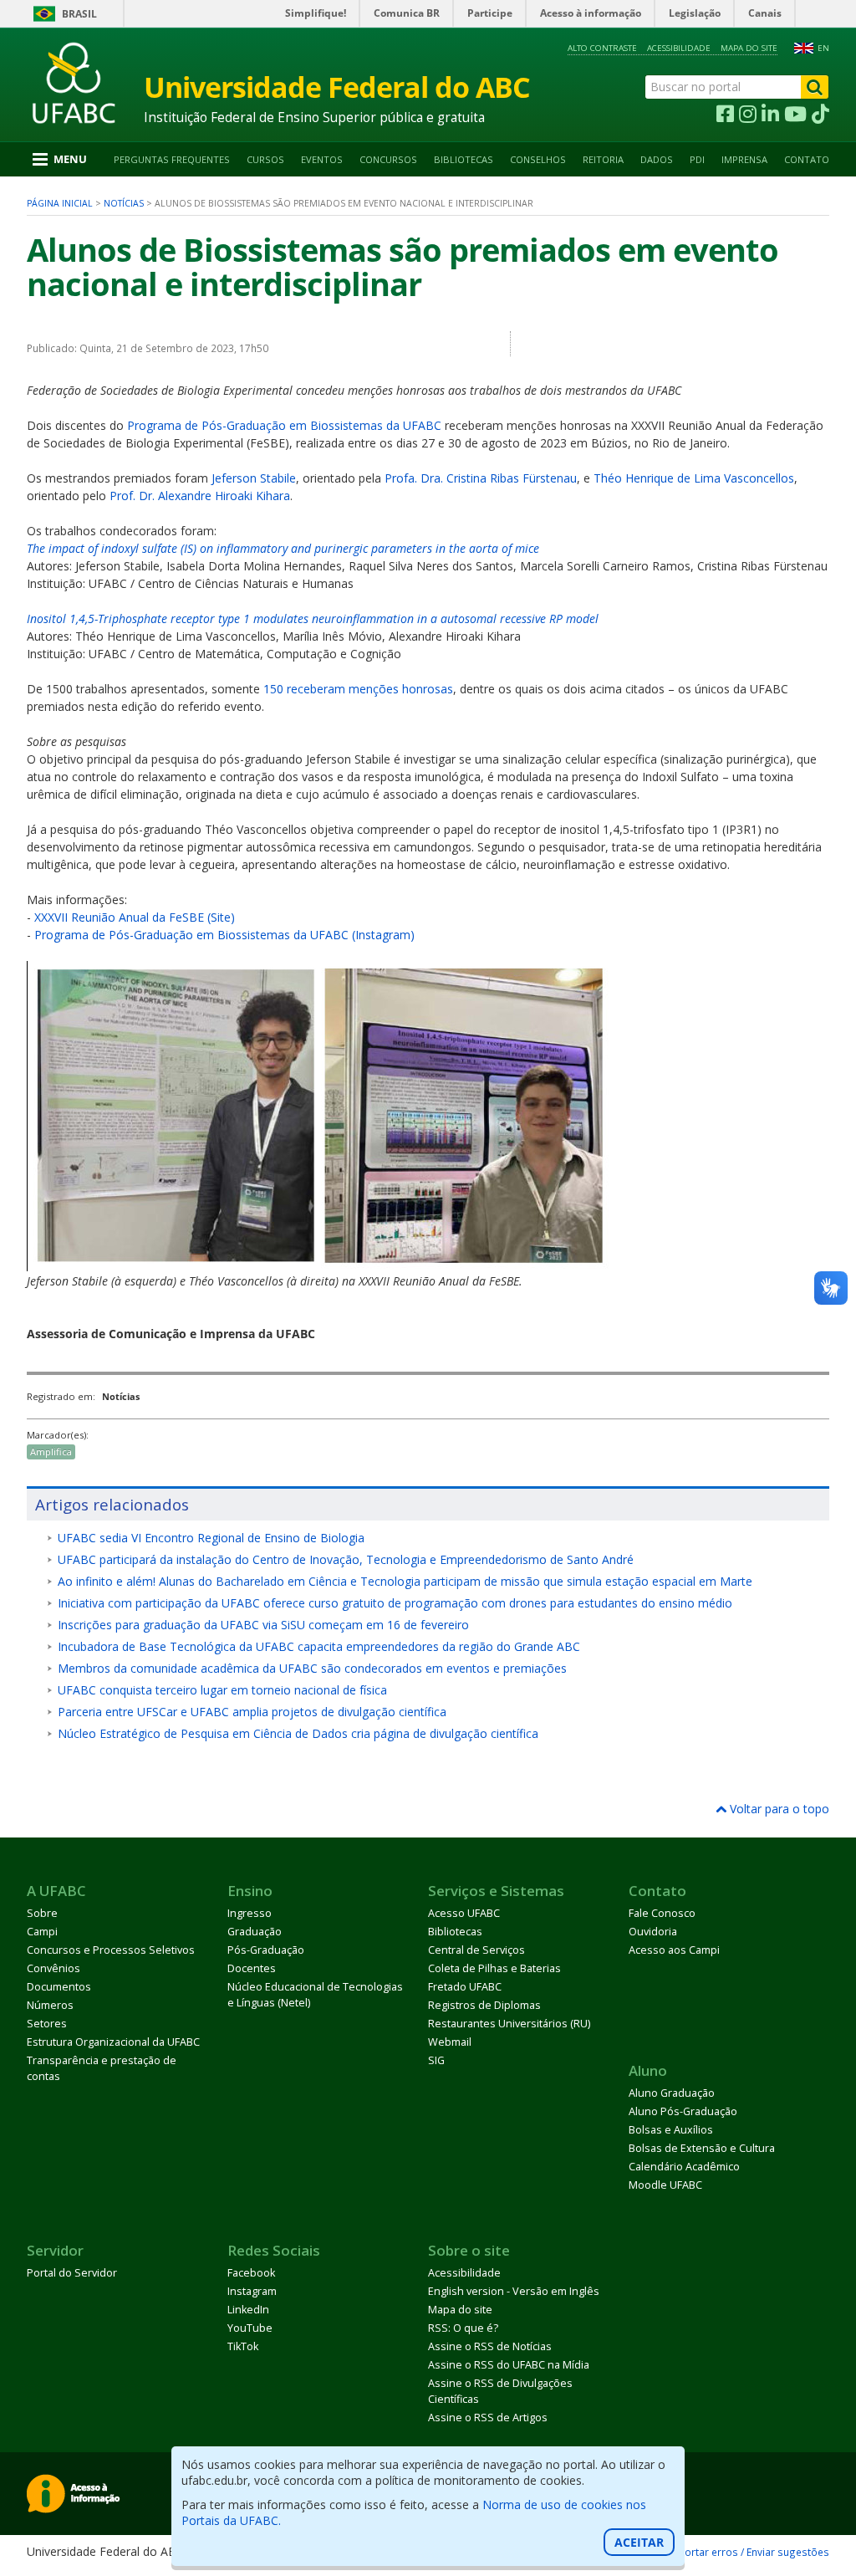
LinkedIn (248, 2310)
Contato (807, 159)
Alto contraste (602, 48)
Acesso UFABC (464, 1913)
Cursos (265, 159)
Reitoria (603, 159)
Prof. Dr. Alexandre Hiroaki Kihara (200, 496)
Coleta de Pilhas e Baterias (494, 1968)
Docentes (252, 1968)
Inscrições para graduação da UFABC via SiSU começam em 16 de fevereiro (263, 1625)
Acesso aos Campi (674, 1950)
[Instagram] (748, 115)
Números (50, 2005)
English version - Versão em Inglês (514, 2291)
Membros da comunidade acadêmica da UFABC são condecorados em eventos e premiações (312, 1668)
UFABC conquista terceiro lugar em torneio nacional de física (222, 1690)
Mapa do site (749, 48)
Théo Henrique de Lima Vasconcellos (694, 478)
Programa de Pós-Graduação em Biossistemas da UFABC (284, 425)
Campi (42, 1932)
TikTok (243, 2346)
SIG (436, 2060)
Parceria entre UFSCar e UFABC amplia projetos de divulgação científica (252, 1712)
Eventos (322, 159)
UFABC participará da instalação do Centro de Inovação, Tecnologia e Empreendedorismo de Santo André (346, 1559)
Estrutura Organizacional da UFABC (113, 2042)
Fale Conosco (662, 1913)
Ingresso (250, 1913)
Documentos (59, 1987)
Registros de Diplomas (484, 2005)
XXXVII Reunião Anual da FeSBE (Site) (135, 917)
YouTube (250, 2328)
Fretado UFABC (465, 1987)
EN (823, 48)
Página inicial (60, 203)
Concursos (388, 159)
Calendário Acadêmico (684, 2167)
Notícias (124, 203)
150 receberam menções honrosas (358, 689)
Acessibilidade (679, 48)
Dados (657, 159)
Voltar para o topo (778, 1809)
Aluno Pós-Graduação (683, 2111)
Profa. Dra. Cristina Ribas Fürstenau (481, 478)
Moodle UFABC (665, 2185)
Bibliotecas (464, 159)
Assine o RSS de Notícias (490, 2346)
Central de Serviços (476, 1950)
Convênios (53, 1968)
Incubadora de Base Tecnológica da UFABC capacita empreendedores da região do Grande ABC (319, 1646)
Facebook (251, 2273)
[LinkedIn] (770, 115)
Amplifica (51, 1452)
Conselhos (538, 159)
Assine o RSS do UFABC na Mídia (509, 2365)
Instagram (252, 2291)
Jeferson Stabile (254, 478)
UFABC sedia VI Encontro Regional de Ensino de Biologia (211, 1538)
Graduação (255, 1932)
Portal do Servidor (72, 2273)
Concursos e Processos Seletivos (111, 1950)
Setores (47, 2024)
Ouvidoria (653, 1932)
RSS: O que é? (463, 2328)
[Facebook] (725, 115)
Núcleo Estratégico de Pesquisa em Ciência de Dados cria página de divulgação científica (298, 1733)
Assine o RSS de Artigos (488, 2418)
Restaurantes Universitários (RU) (509, 2024)
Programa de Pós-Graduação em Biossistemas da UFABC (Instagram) (224, 935)
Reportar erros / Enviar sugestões (748, 2552)
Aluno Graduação (672, 2093)
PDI (697, 159)
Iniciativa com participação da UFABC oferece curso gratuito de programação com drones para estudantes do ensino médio (395, 1603)
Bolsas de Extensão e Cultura (702, 2148)
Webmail (450, 2042)
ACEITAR (639, 2542)
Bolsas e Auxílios (671, 2130)
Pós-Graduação (266, 1950)
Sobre (42, 1913)
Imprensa (744, 159)
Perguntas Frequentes (172, 159)
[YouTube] (795, 115)
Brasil (79, 14)
